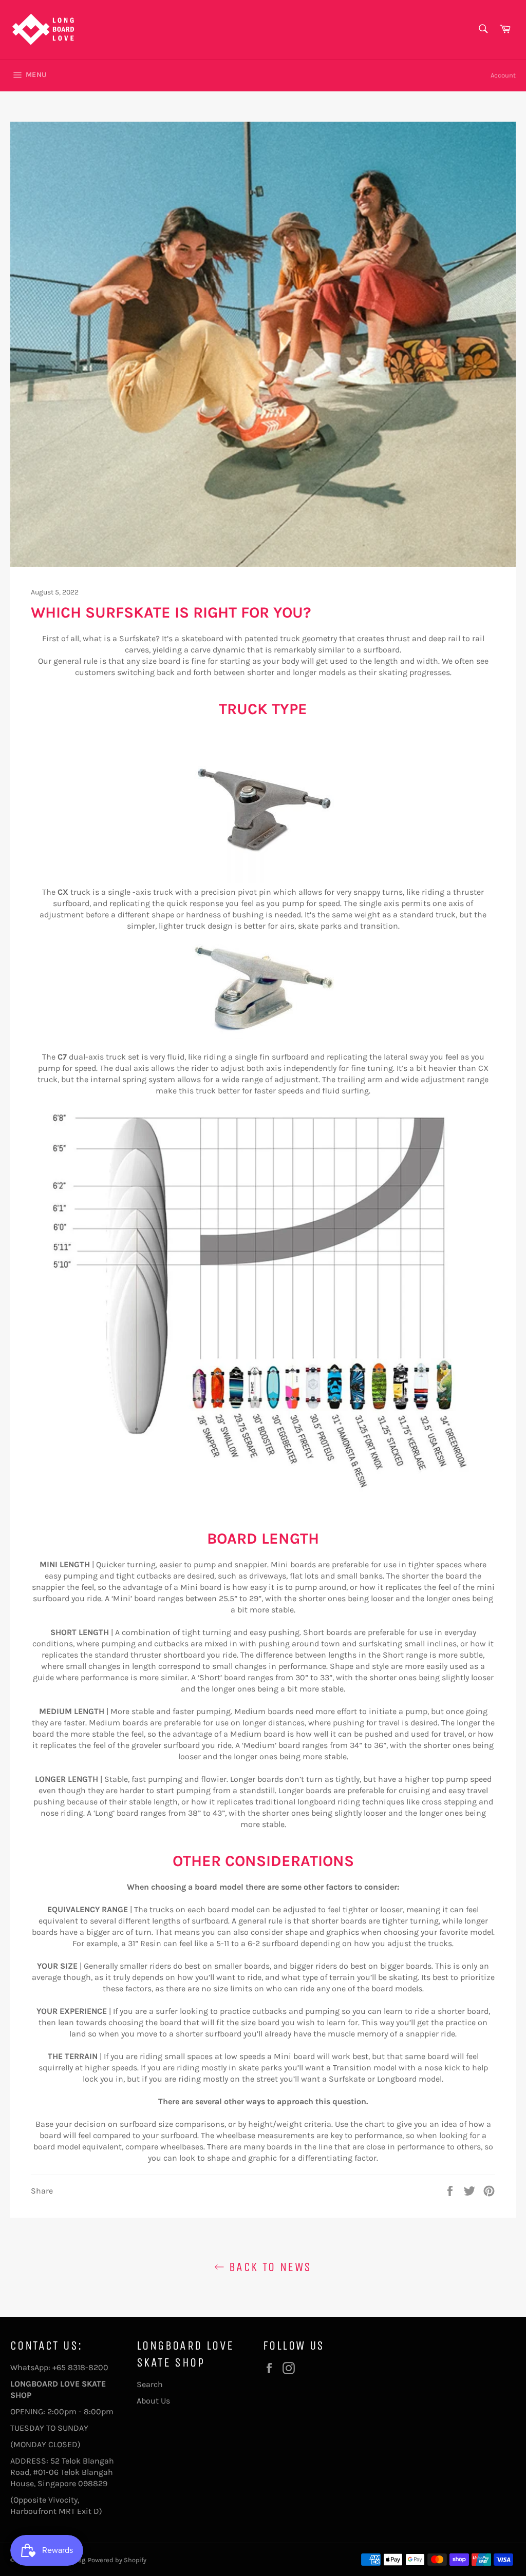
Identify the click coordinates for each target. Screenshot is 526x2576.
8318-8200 (88, 2367)
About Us (153, 2401)
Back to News (268, 2267)
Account (503, 75)
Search (150, 2384)
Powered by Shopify (117, 2560)
